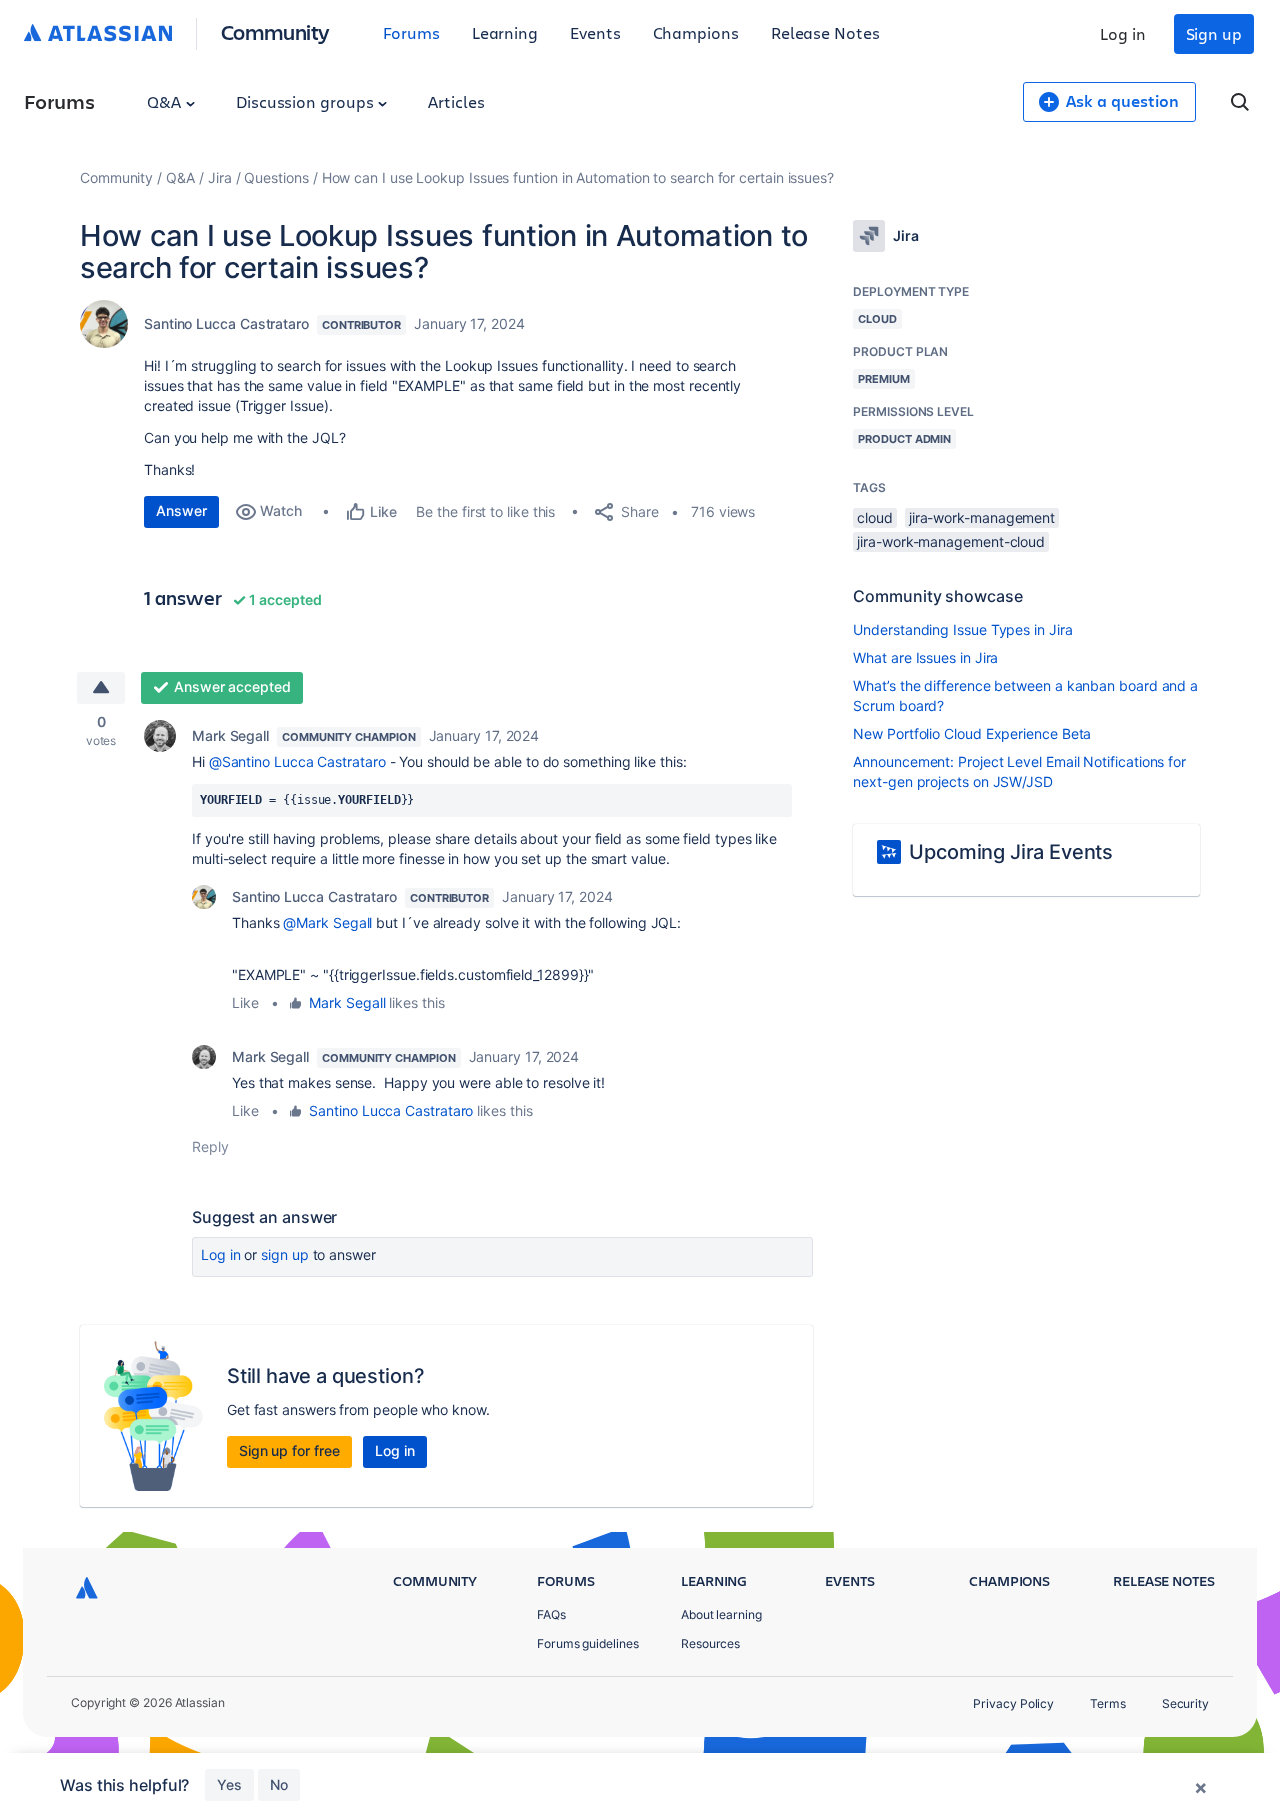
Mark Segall (230, 735)
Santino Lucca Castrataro (226, 323)
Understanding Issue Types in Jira (962, 629)
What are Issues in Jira (925, 657)
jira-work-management (982, 517)
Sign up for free (289, 1450)
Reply (210, 1146)
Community (275, 31)
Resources (710, 1643)
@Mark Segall (327, 922)
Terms (1108, 1703)
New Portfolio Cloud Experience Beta (972, 733)
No (279, 1784)
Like (245, 1002)
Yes (229, 1784)
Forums (411, 32)
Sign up (1214, 33)
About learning (721, 1614)
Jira (220, 177)
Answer (181, 510)
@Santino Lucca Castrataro (297, 761)
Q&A (166, 101)
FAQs (551, 1614)
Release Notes (825, 32)
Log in (1123, 33)
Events (595, 32)
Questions (276, 177)
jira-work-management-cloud (951, 541)
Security (1185, 1703)
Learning (505, 32)
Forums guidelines (588, 1643)
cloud (875, 517)
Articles (456, 101)
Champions (696, 32)
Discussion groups (307, 101)
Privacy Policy (1013, 1703)
